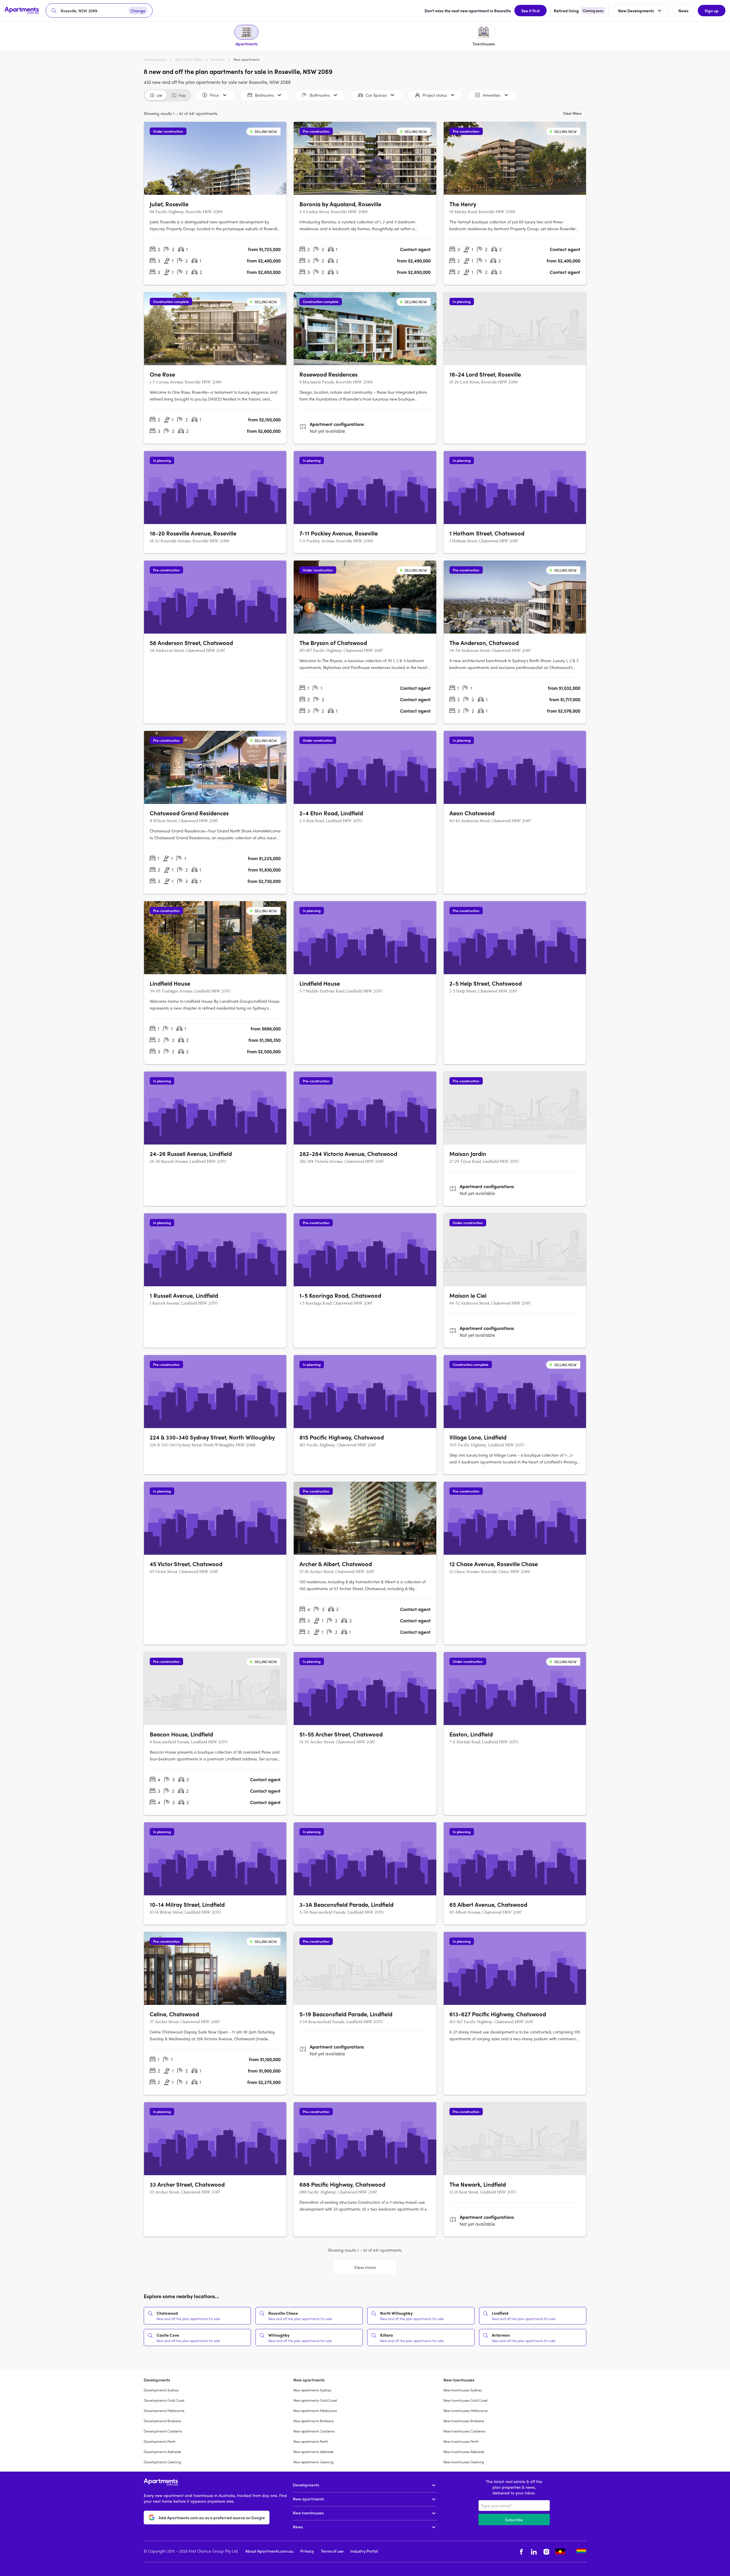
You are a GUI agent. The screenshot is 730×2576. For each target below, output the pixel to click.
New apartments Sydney (312, 2390)
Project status (435, 95)
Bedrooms (264, 95)
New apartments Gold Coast (315, 2400)
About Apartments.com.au (269, 2551)
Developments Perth (160, 2441)
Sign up (712, 11)
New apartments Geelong (313, 2462)
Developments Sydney (161, 2390)
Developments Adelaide (162, 2452)
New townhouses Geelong (464, 2462)
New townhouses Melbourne (466, 2411)
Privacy (307, 2551)
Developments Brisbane (162, 2421)
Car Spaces (376, 95)
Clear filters (572, 113)
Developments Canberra (163, 2431)
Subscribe (514, 2520)
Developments (155, 59)
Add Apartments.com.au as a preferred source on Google (212, 2518)
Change (138, 11)
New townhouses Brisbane (464, 2421)
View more (365, 2267)
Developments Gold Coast (164, 2400)
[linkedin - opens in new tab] (534, 2552)
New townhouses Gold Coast (466, 2400)
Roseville (218, 59)
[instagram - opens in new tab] (546, 2552)
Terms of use (332, 2551)
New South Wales (189, 59)
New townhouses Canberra (464, 2431)
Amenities (492, 95)
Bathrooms (320, 95)
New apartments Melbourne (315, 2411)
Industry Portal (364, 2551)
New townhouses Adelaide (464, 2452)
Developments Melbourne (164, 2411)
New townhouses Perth (461, 2441)
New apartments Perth (311, 2441)
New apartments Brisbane (314, 2421)
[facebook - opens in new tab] (521, 2552)
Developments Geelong (162, 2462)
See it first (531, 11)
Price (214, 95)
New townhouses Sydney (463, 2390)
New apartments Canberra (314, 2431)
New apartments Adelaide (314, 2452)
